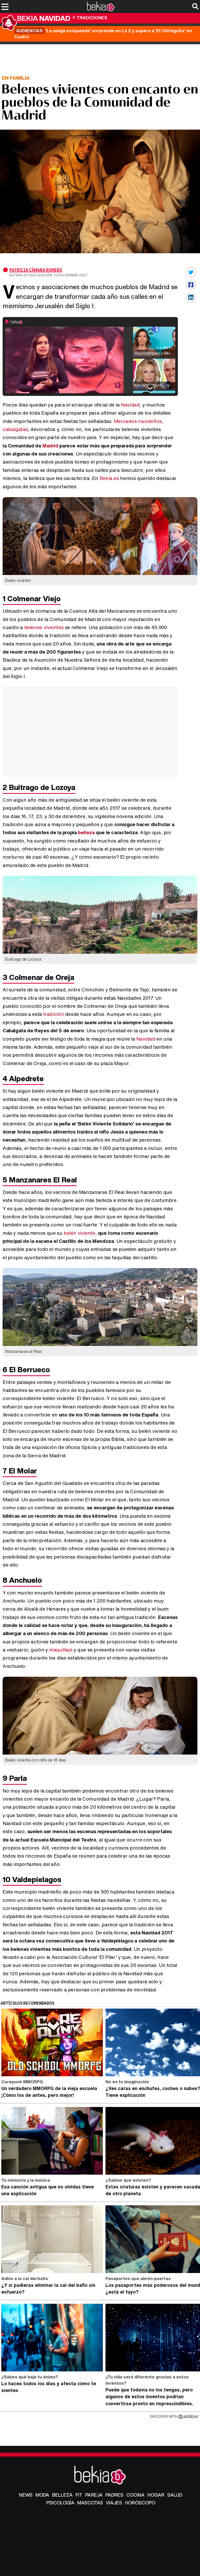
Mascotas (90, 2503)
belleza (87, 832)
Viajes (114, 2503)
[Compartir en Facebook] (191, 285)
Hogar (156, 2495)
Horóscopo (140, 2503)
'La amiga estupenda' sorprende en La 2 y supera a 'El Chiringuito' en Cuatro (103, 34)
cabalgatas (15, 429)
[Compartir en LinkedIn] (191, 297)
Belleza (62, 2495)
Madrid (51, 446)
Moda (42, 2495)
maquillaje (61, 1650)
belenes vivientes (44, 627)
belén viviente (79, 1233)
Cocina (135, 2495)
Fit (79, 2495)
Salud (175, 2495)
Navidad (130, 405)
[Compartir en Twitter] (191, 272)
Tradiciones (92, 18)
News (26, 2495)
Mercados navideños (138, 421)
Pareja (94, 2495)
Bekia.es (109, 478)
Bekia (44, 18)
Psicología (60, 2503)
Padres (114, 2495)
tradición (54, 1014)
